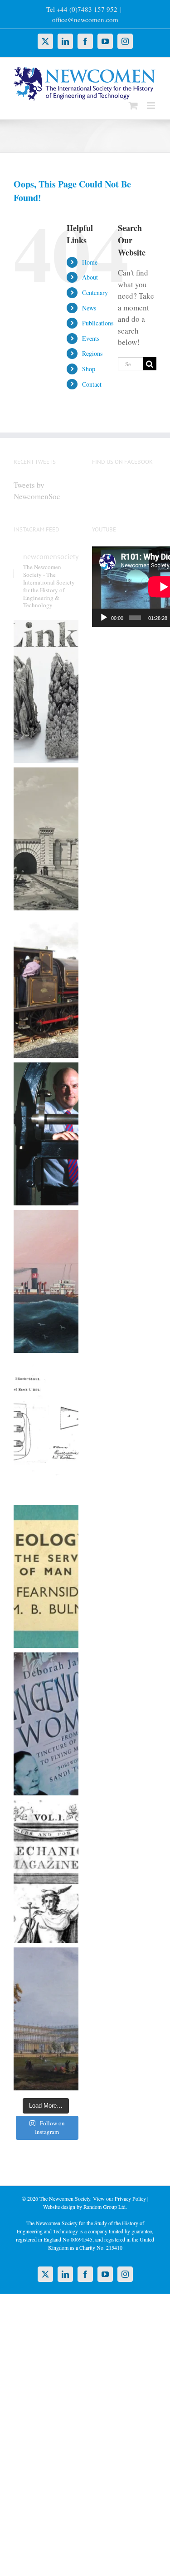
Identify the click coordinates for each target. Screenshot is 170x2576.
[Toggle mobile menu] (152, 106)
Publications (98, 323)
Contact (92, 384)
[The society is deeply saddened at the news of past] (46, 1134)
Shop (89, 369)
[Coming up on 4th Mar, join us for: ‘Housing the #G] (46, 2019)
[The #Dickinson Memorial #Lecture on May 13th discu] (46, 839)
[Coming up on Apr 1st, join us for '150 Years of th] (46, 1429)
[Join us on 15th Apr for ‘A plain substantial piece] (46, 1281)
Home (90, 262)
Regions (92, 353)
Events (91, 338)
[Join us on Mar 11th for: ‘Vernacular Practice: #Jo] (46, 1871)
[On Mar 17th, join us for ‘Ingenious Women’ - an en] (46, 1724)
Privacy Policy (130, 2198)
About (90, 277)
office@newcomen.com (85, 20)
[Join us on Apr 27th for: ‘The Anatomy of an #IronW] (46, 986)
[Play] (104, 618)
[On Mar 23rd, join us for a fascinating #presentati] (46, 1576)
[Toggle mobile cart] (133, 106)
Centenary (95, 293)
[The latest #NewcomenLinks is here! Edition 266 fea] (46, 691)
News (89, 308)
